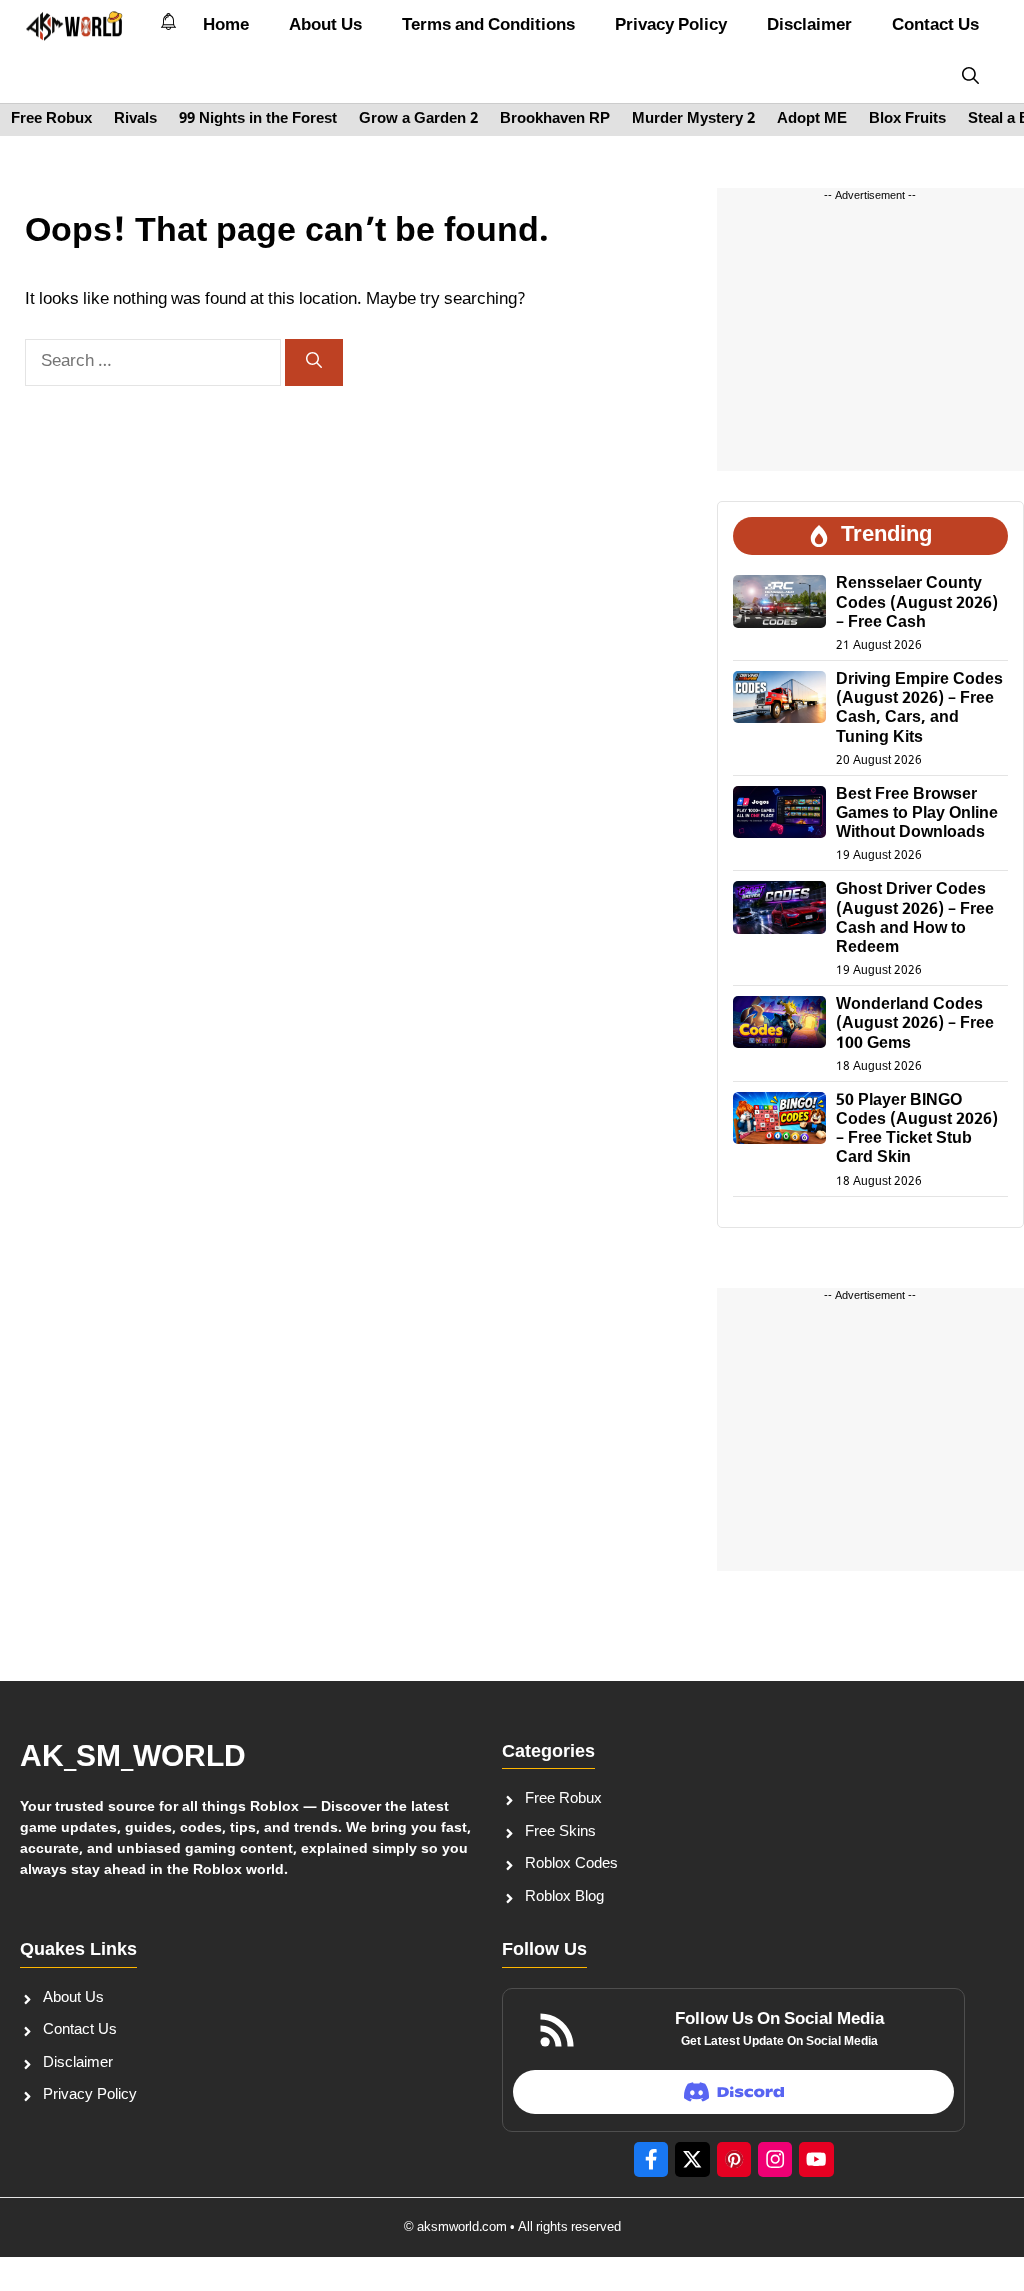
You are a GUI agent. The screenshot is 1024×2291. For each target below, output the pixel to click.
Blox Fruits (907, 119)
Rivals (135, 119)
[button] (970, 78)
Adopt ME (812, 119)
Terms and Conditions (488, 26)
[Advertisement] (870, 346)
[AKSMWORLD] (74, 26)
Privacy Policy (671, 26)
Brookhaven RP (555, 119)
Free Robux (51, 119)
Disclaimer (809, 26)
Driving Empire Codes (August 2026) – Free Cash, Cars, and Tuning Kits (919, 709)
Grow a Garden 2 (418, 119)
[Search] (314, 362)
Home (226, 26)
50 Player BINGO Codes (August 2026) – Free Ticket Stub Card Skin (917, 1130)
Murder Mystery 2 (693, 119)
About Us (325, 26)
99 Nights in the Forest (258, 119)
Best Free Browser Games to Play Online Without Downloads (917, 814)
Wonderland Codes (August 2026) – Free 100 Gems (915, 1024)
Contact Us (935, 26)
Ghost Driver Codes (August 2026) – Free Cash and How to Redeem (915, 919)
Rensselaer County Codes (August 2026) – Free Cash (917, 603)
